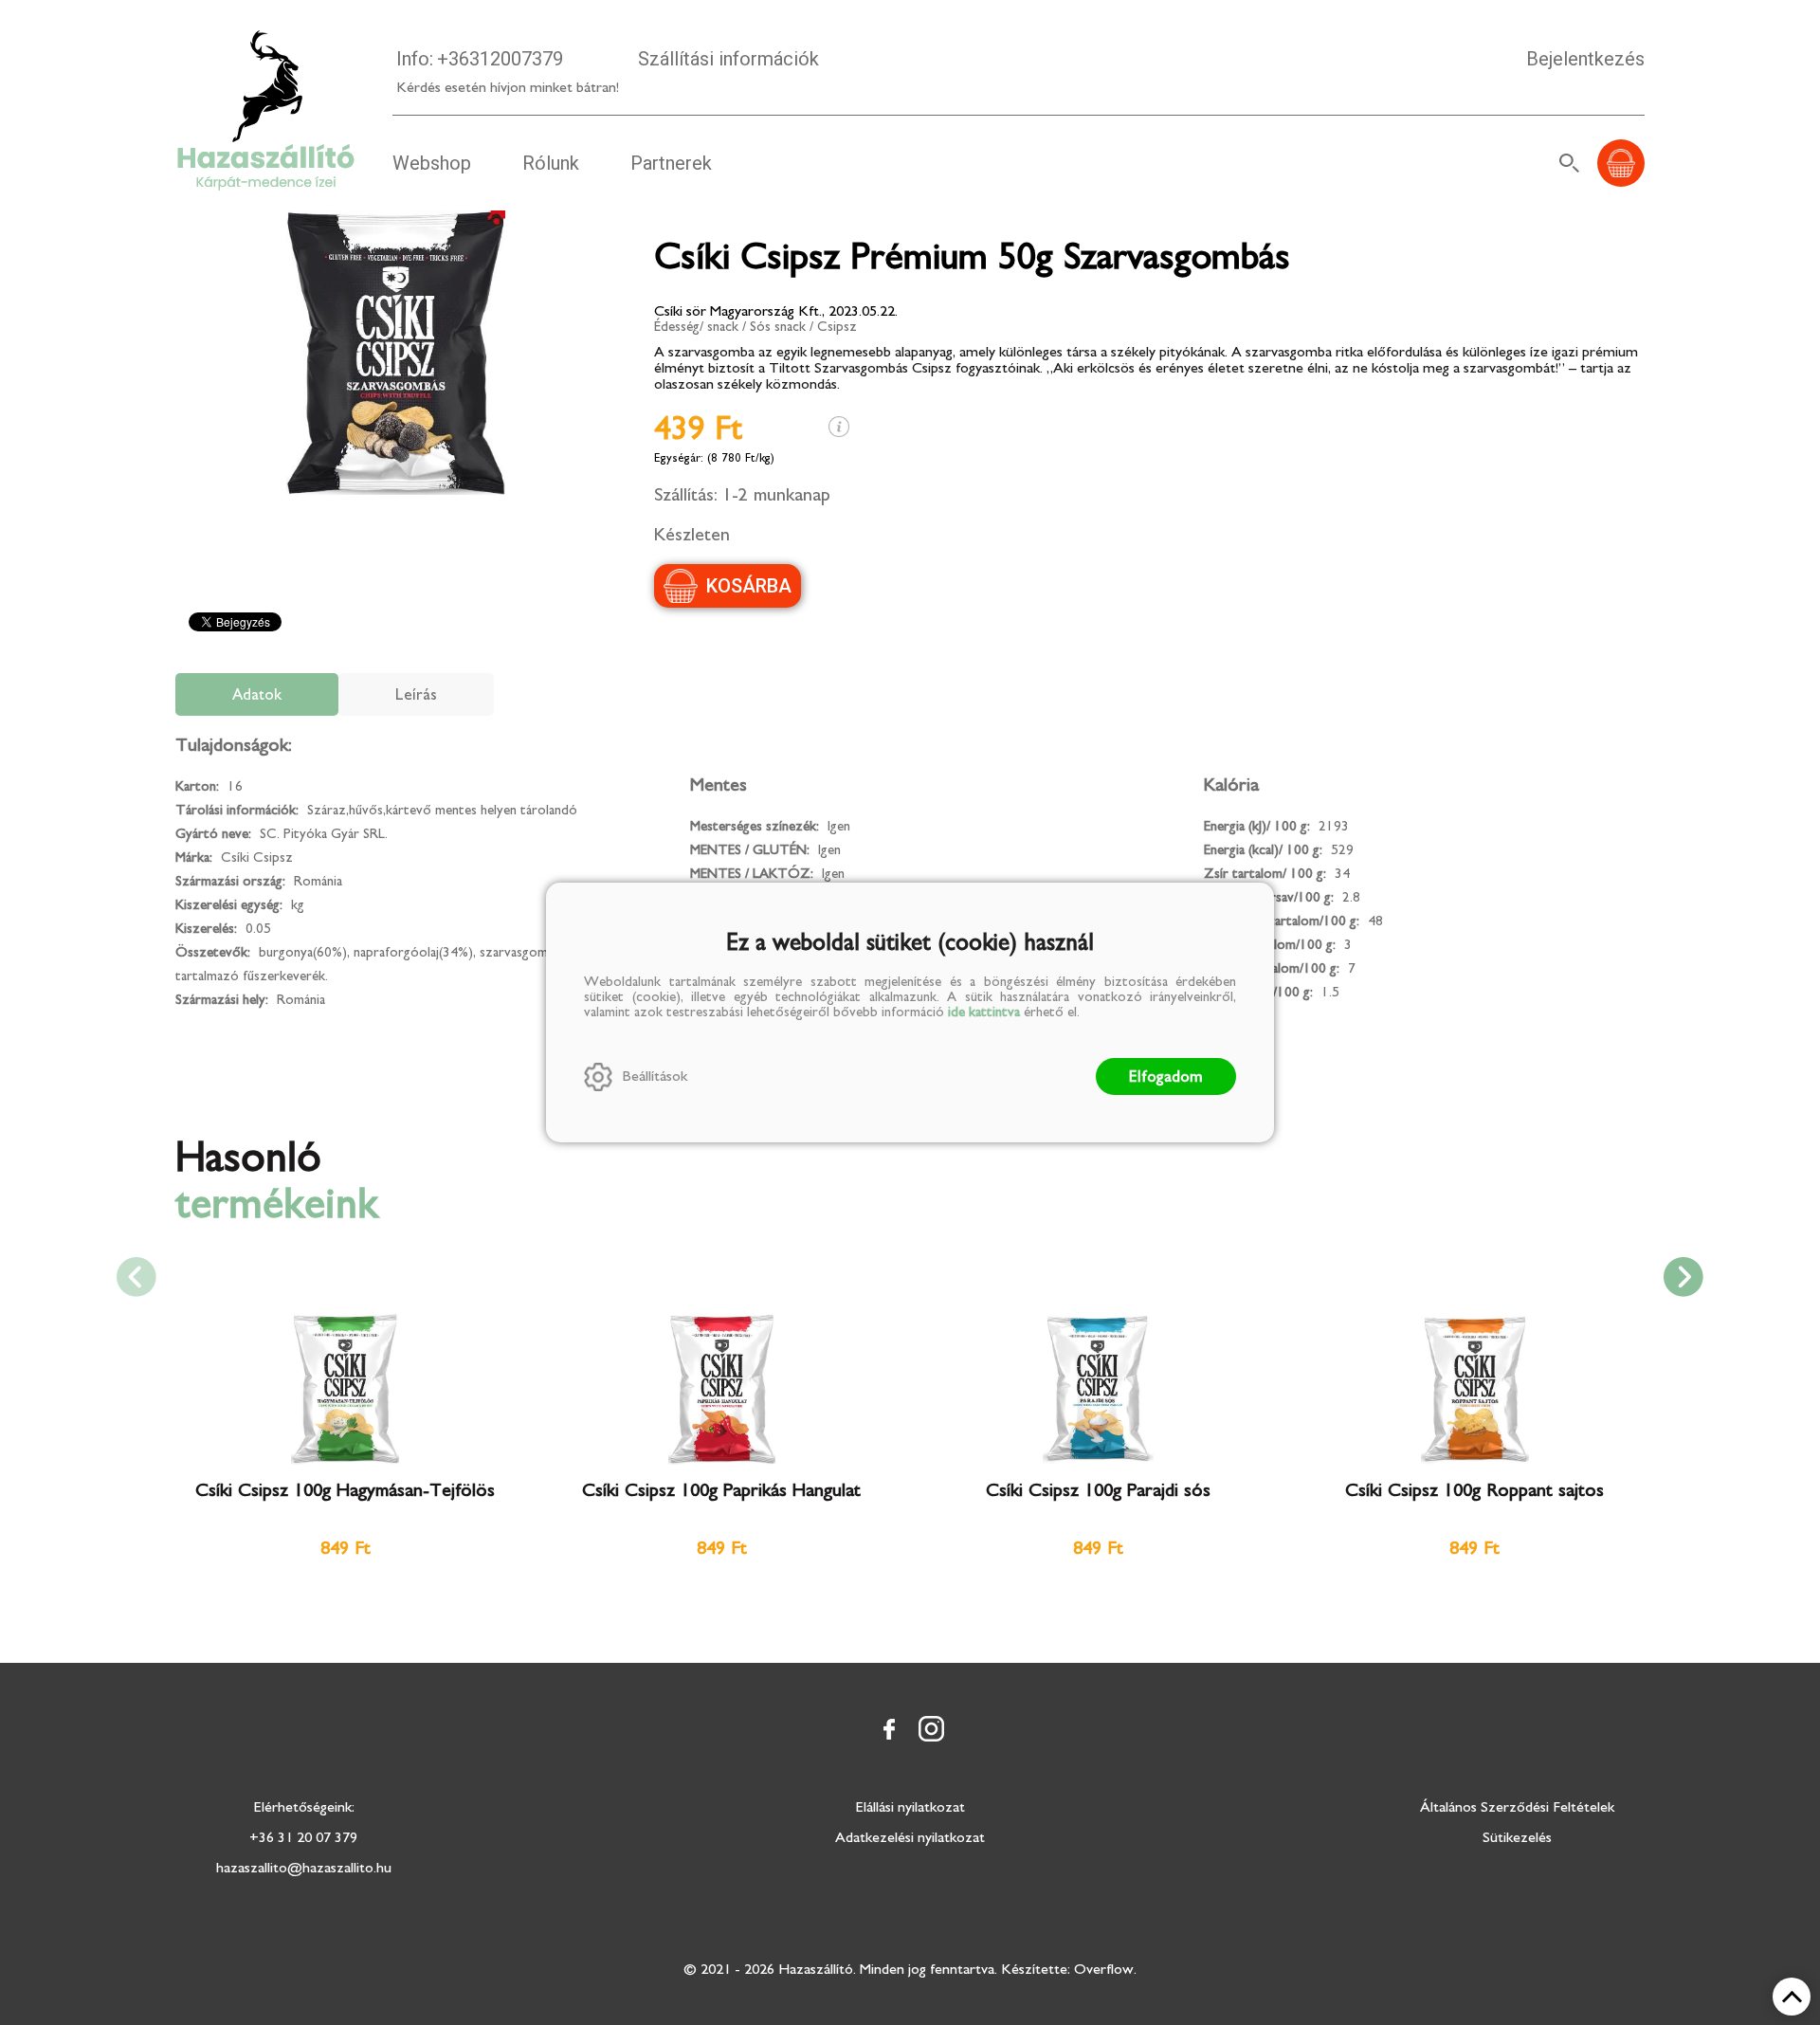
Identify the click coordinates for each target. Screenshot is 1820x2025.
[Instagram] (931, 1729)
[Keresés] (1570, 163)
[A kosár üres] (1621, 163)
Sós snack (778, 327)
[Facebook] (889, 1729)
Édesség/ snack (696, 327)
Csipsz (837, 327)
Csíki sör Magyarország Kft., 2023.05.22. (776, 311)
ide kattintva (984, 1012)
